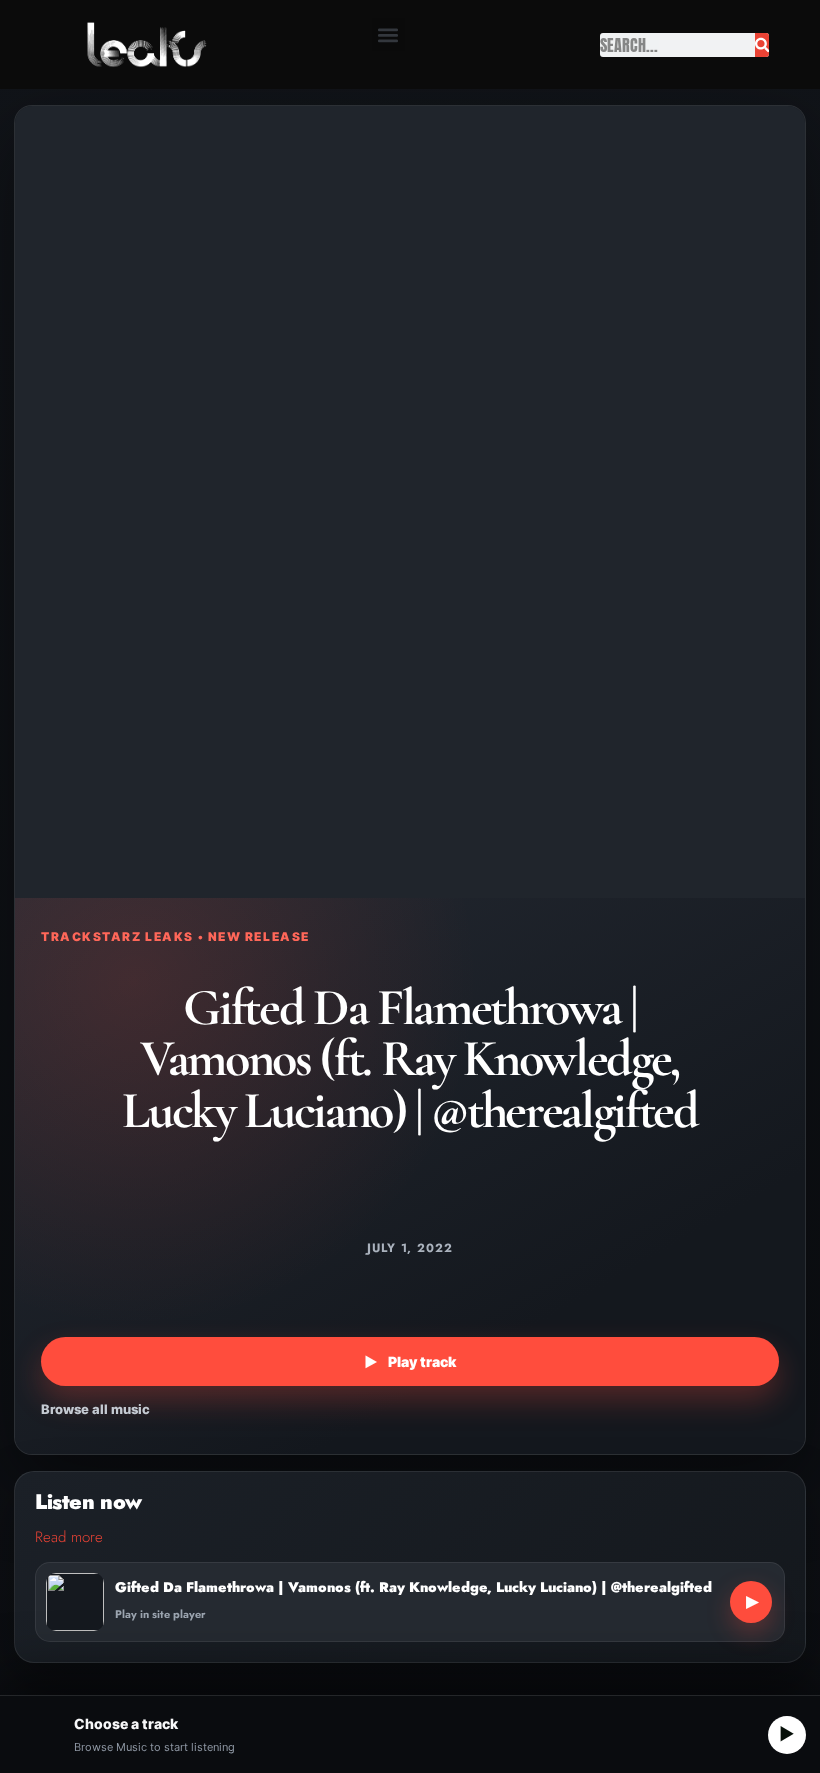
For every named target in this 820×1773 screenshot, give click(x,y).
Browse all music (95, 1409)
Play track (410, 1361)
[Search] (762, 45)
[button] (388, 34)
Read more (69, 1537)
